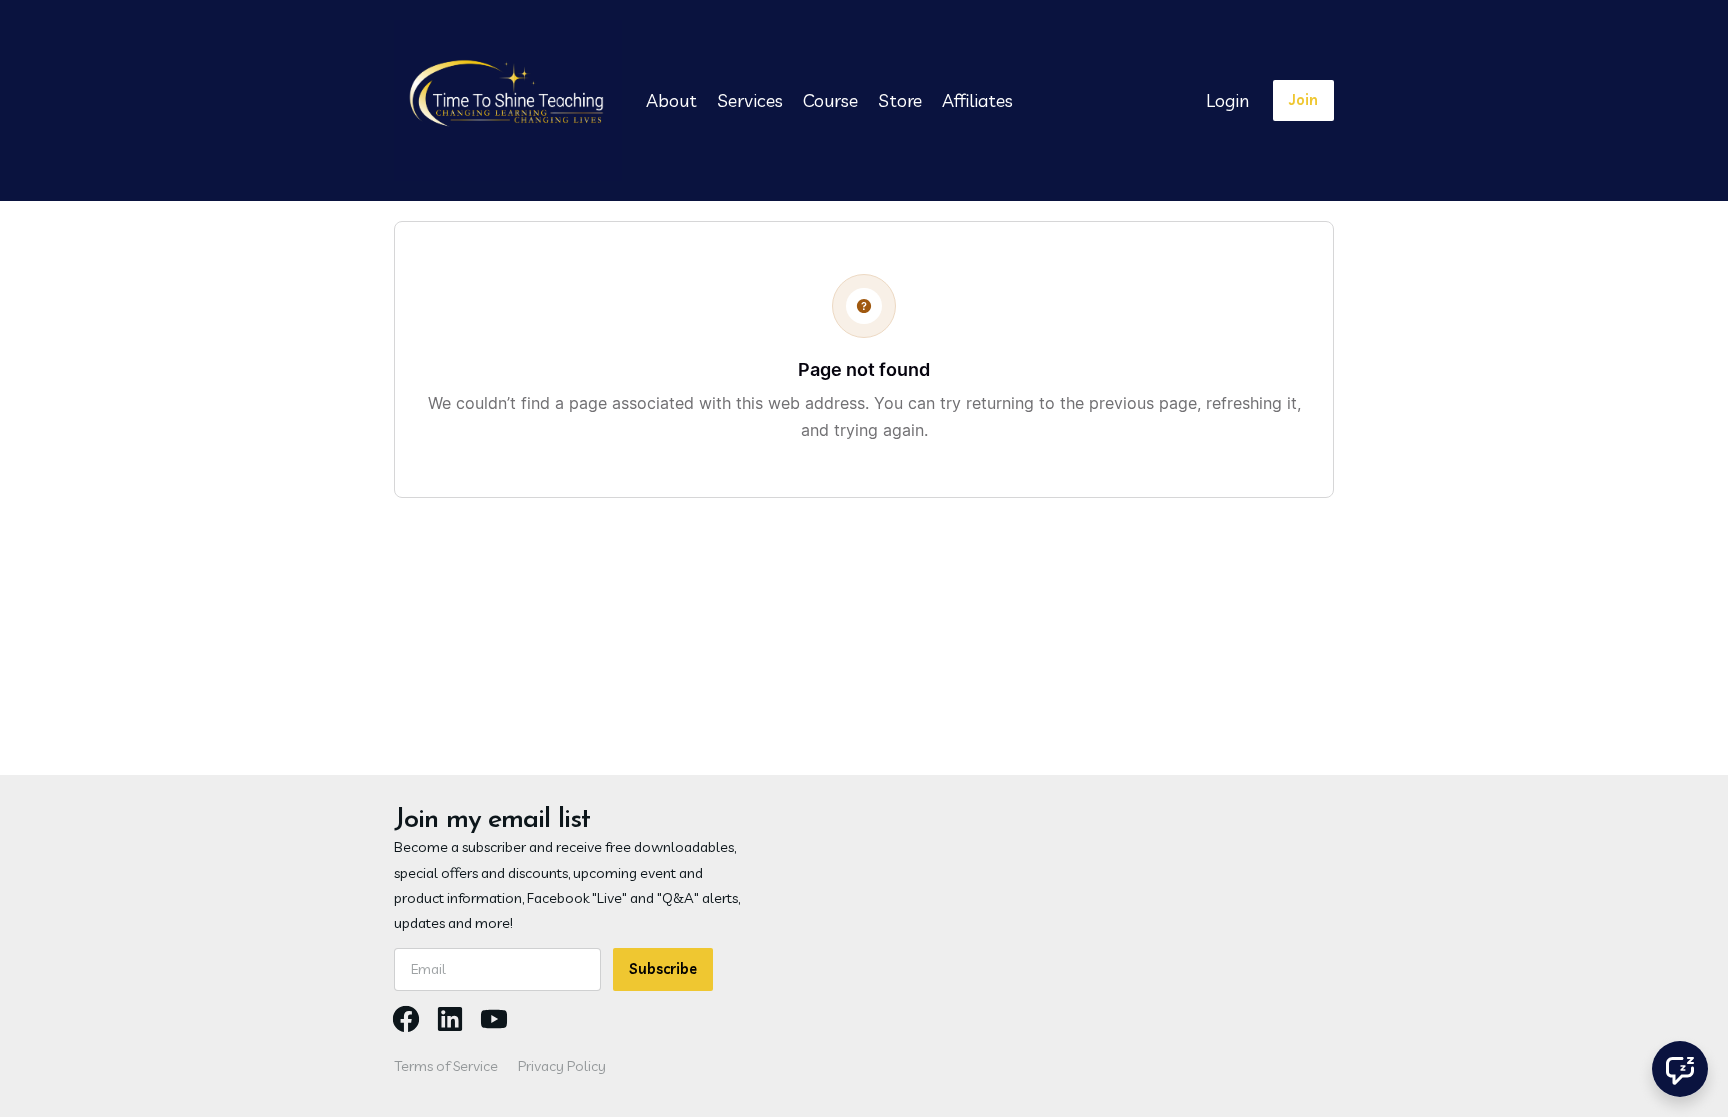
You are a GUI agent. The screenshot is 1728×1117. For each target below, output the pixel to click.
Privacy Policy (562, 1066)
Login (1227, 100)
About (671, 100)
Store (900, 100)
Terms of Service (446, 1066)
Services (750, 100)
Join (1303, 100)
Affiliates (977, 100)
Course (830, 100)
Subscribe (663, 969)
